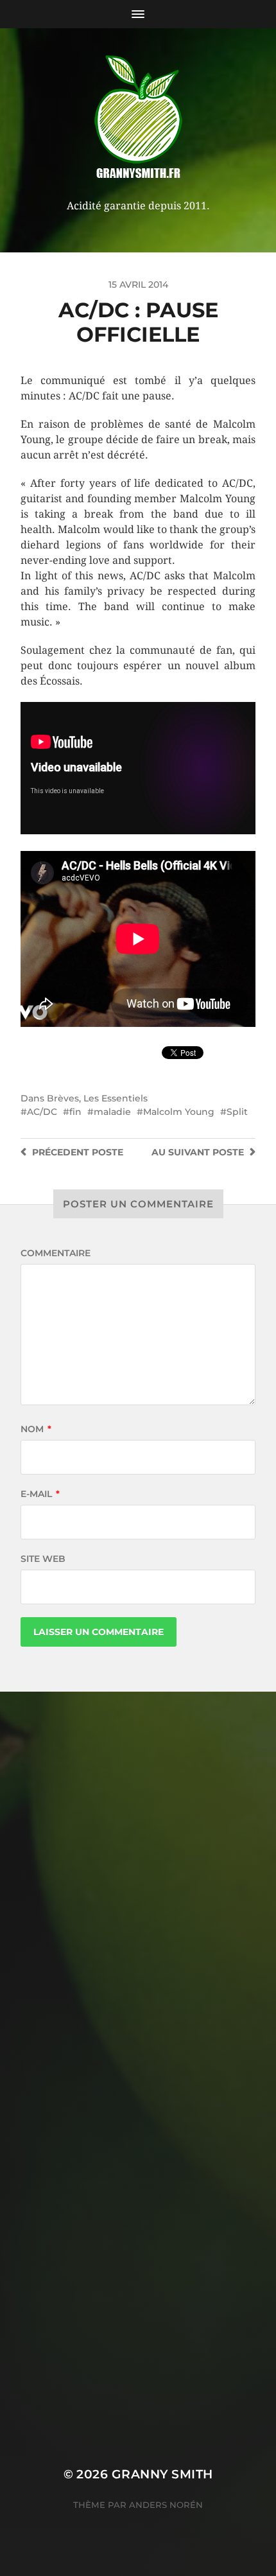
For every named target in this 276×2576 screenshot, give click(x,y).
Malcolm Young (179, 1112)
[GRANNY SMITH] (138, 118)
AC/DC (42, 1112)
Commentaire (56, 1253)
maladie (112, 1112)
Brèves (63, 1098)
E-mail (40, 1494)
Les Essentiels (116, 1098)
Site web (43, 1559)
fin (75, 1112)
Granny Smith (162, 2474)
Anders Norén (166, 2505)
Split (237, 1112)
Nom (36, 1429)
